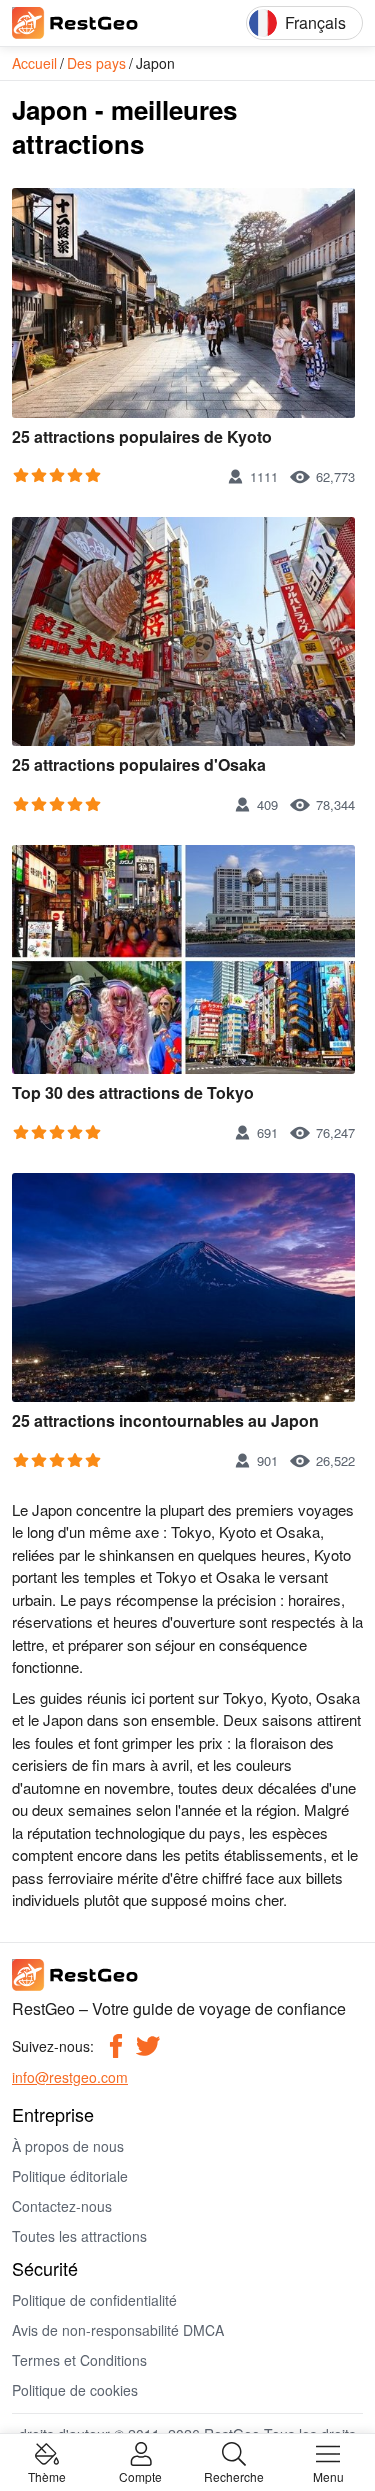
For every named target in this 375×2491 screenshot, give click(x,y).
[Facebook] (116, 2046)
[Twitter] (148, 2046)
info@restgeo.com (70, 2077)
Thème (47, 2475)
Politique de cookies (75, 2390)
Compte (140, 2475)
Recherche (234, 2475)
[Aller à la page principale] (102, 23)
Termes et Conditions (79, 2360)
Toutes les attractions (79, 2236)
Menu (328, 2475)
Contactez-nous (62, 2206)
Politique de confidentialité (94, 2300)
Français (315, 22)
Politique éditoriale (70, 2176)
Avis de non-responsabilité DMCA (118, 2330)
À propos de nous (68, 2146)
